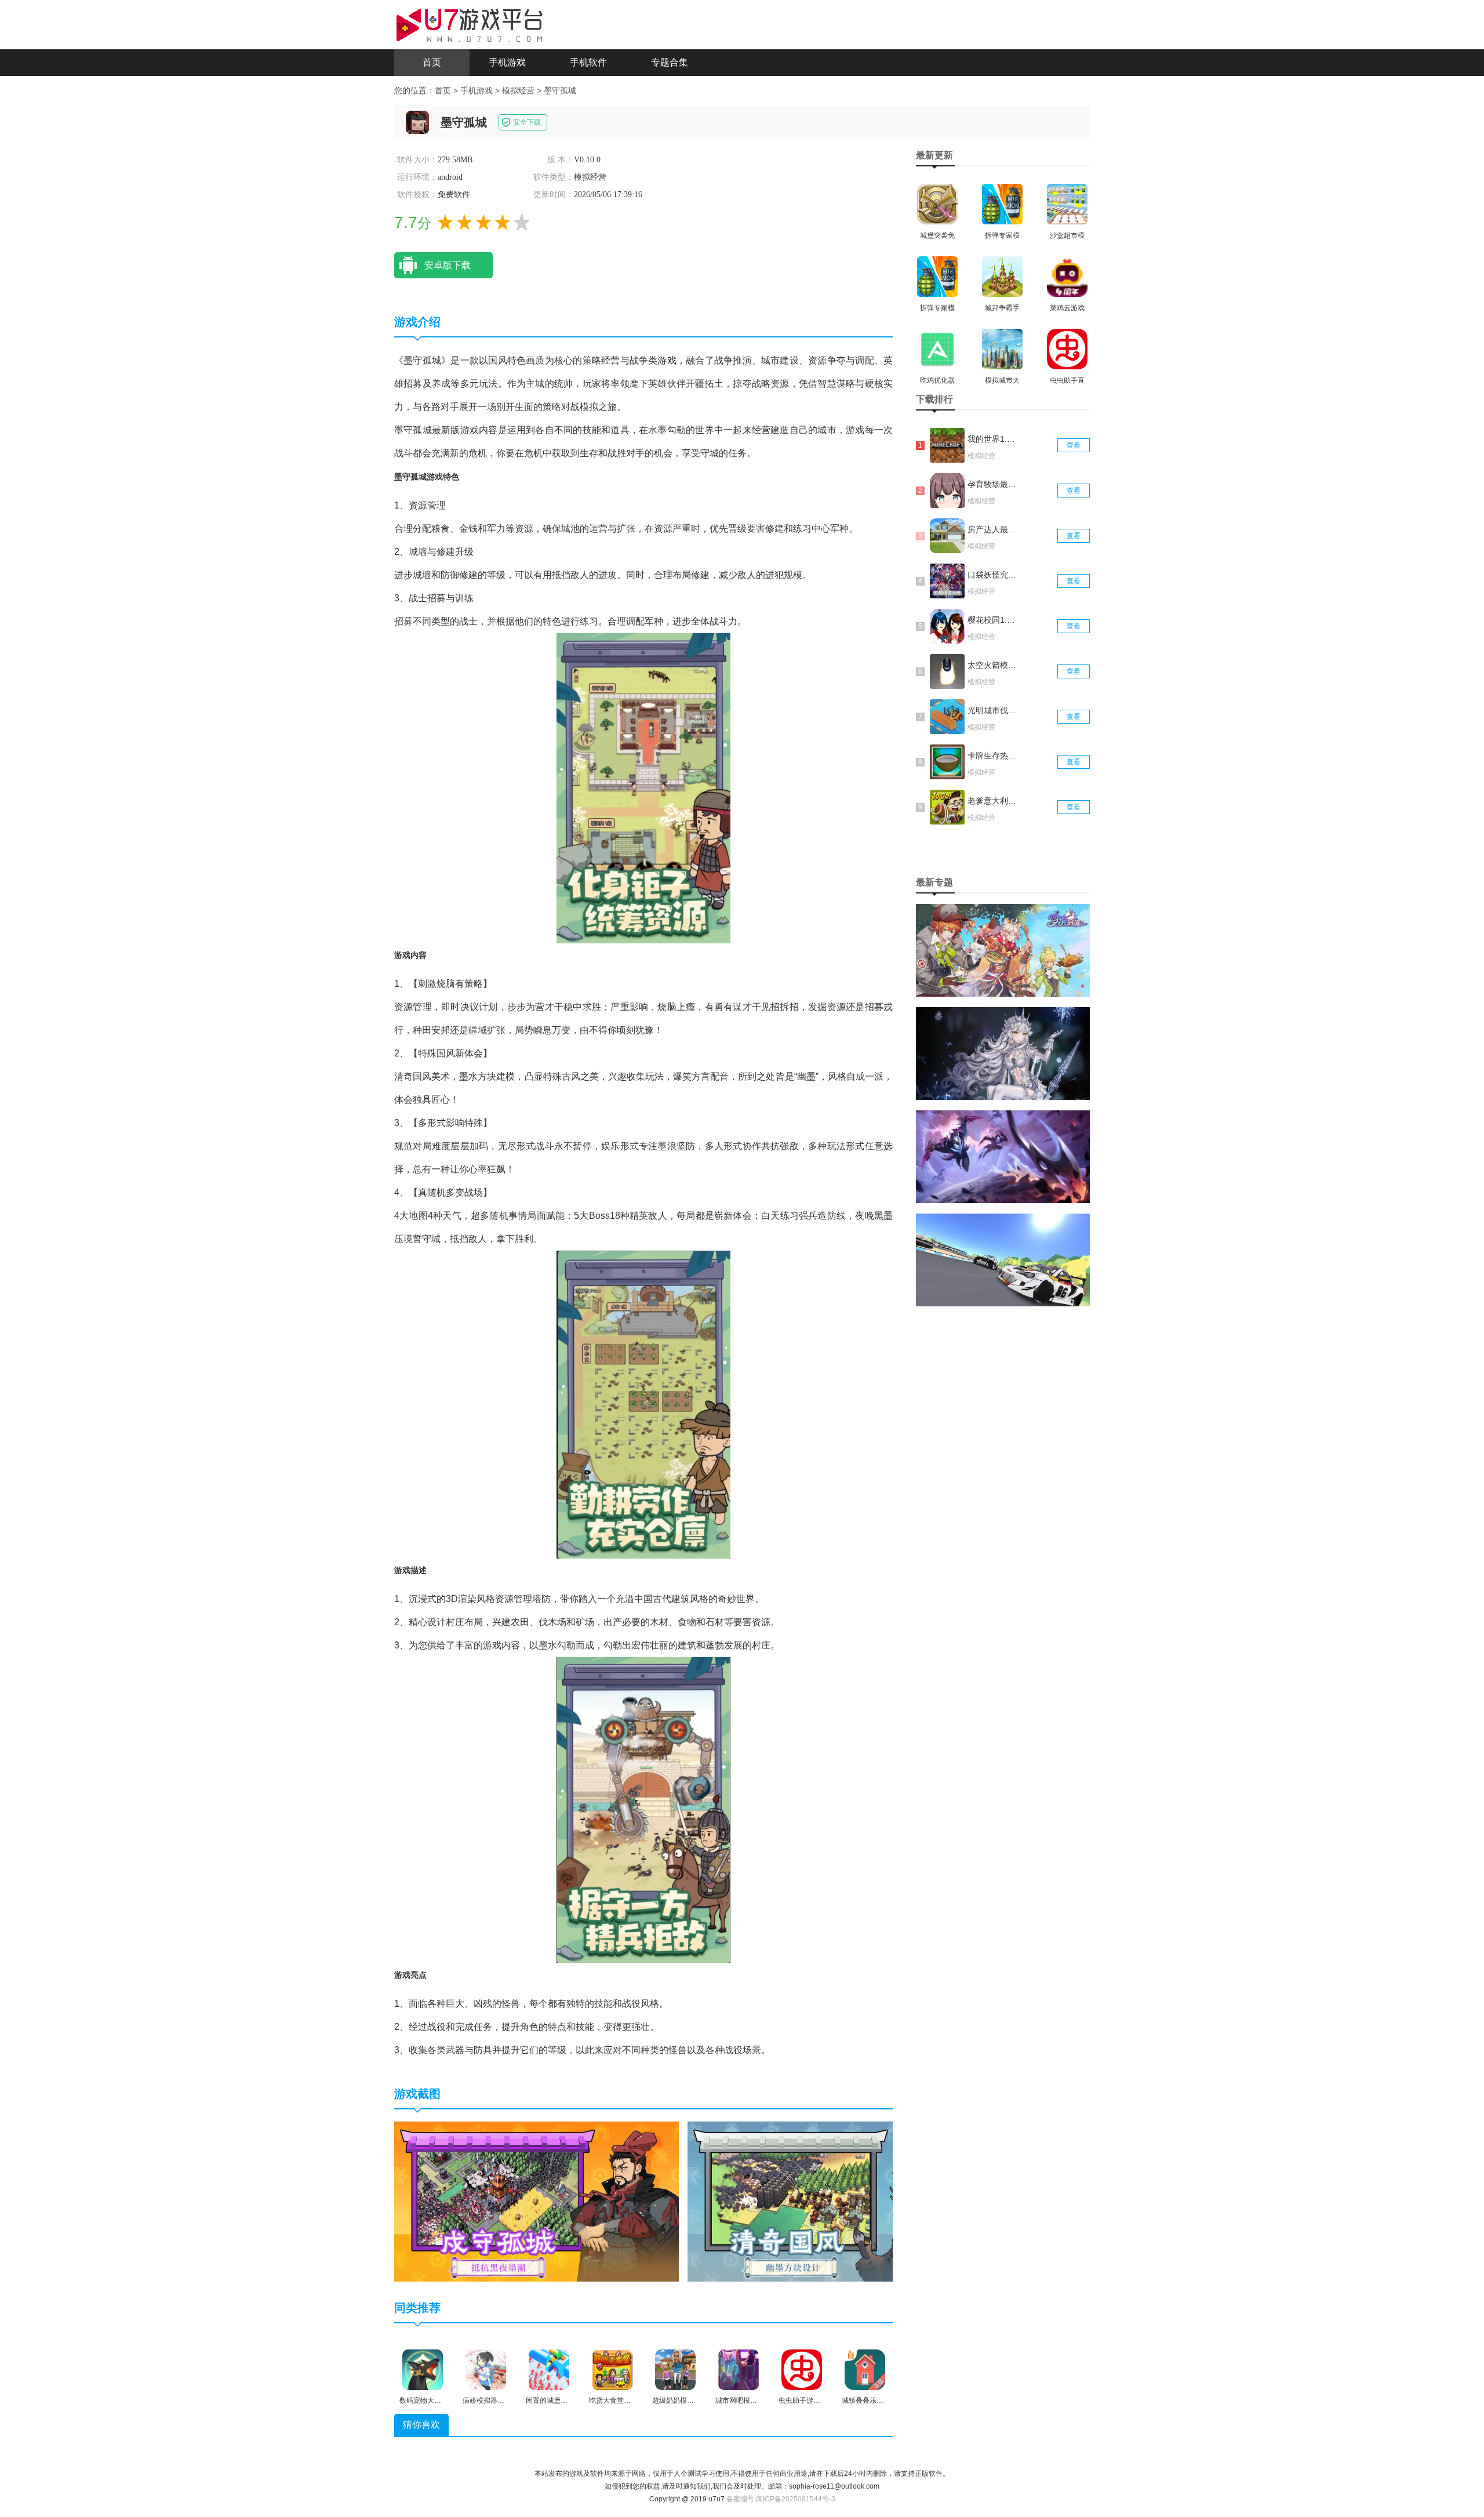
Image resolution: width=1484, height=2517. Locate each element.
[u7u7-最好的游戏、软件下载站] (470, 24)
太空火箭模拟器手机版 (993, 665)
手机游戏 (507, 62)
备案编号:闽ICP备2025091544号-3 (781, 2499)
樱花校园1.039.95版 (993, 620)
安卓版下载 (448, 265)
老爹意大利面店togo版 (993, 801)
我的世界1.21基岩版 (993, 439)
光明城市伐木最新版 (993, 710)
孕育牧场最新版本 (993, 484)
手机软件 (588, 62)
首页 (432, 62)
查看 (1074, 445)
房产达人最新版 (993, 529)
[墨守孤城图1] (537, 2201)
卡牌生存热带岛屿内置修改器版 (993, 756)
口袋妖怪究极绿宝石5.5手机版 (993, 575)
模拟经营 (518, 90)
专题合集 (670, 62)
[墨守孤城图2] (830, 2201)
